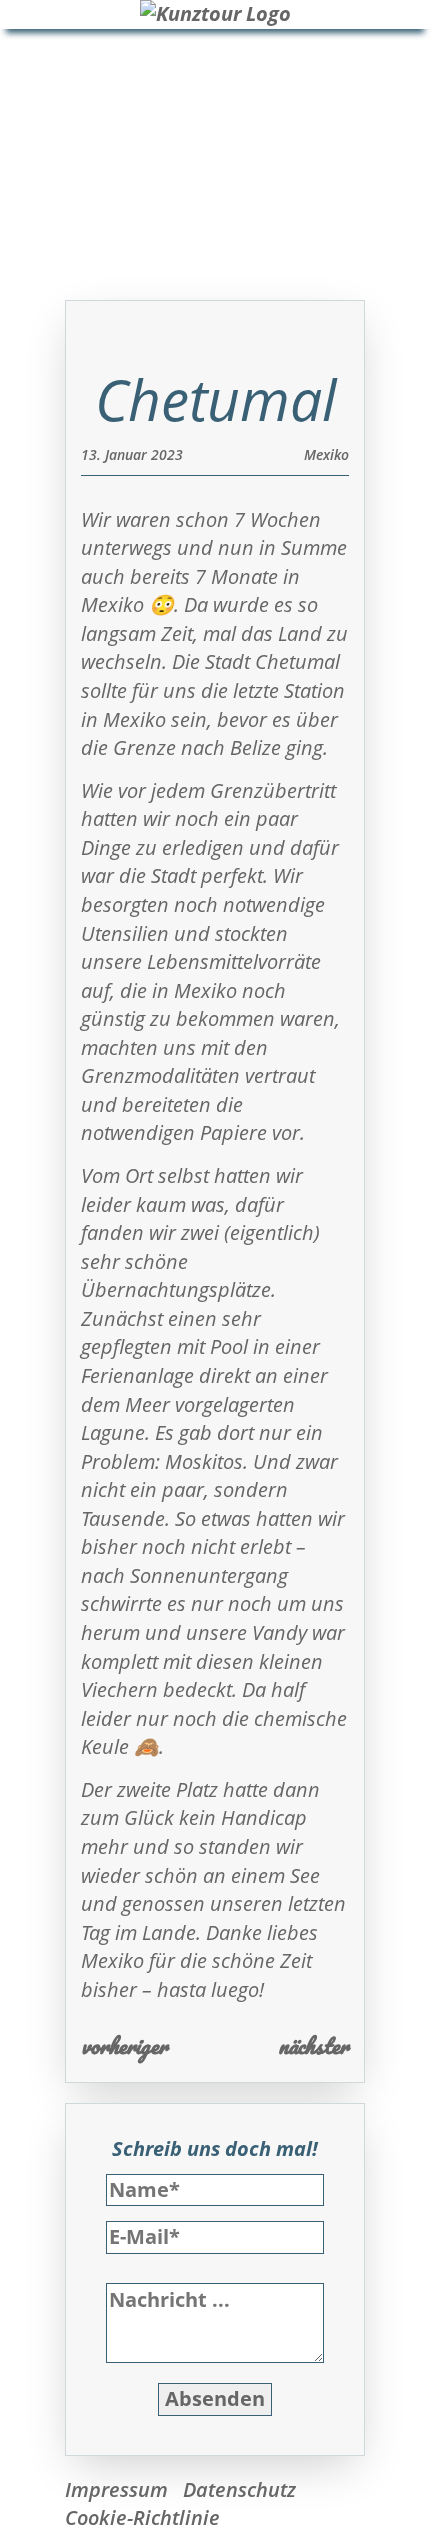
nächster (313, 2045)
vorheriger (124, 2045)
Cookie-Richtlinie (142, 2517)
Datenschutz (239, 2489)
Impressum (116, 2489)
